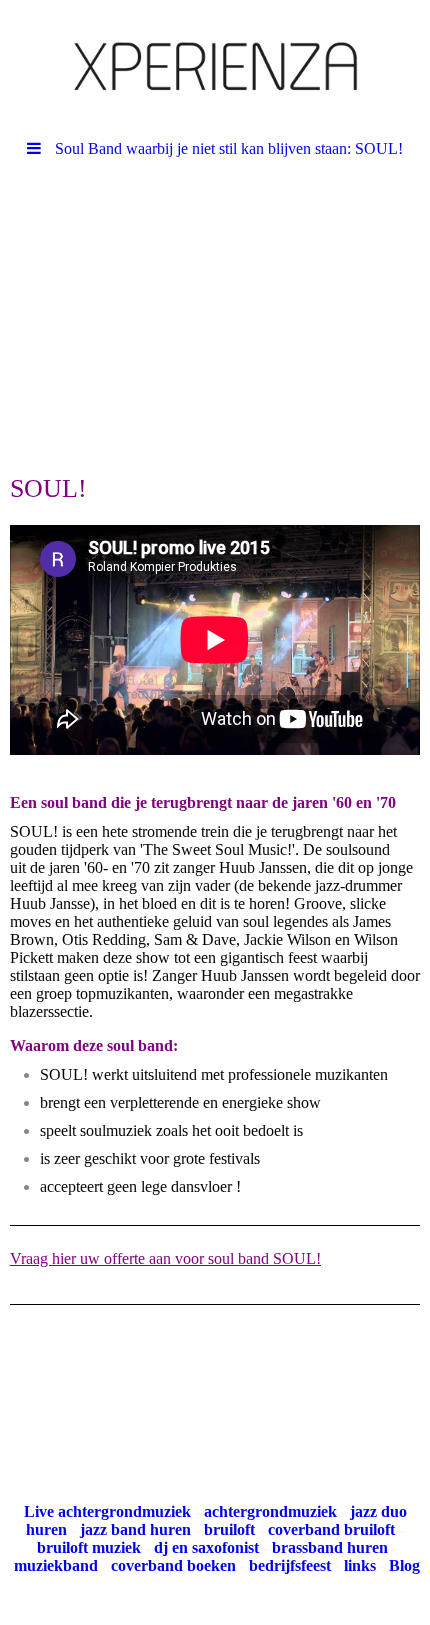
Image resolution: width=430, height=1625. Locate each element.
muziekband (56, 1565)
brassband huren (330, 1547)
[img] (215, 65)
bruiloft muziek (89, 1547)
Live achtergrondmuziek (107, 1511)
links (360, 1565)
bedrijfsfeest (290, 1565)
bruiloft (229, 1529)
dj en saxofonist (206, 1547)
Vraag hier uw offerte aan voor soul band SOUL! (165, 1258)
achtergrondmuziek (270, 1511)
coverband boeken (173, 1565)
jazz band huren (135, 1529)
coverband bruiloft (331, 1529)
